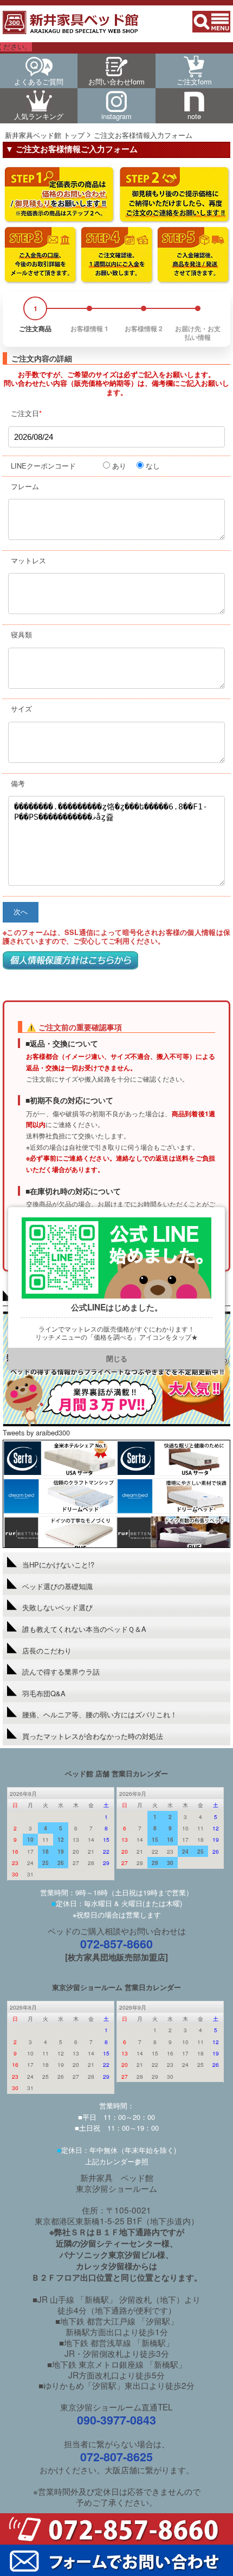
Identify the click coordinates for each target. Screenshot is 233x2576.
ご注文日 (26, 413)
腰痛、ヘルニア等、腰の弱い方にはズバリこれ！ (100, 1714)
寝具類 (21, 634)
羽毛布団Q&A (44, 1693)
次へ (21, 912)
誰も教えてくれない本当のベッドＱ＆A (84, 1629)
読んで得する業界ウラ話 (61, 1672)
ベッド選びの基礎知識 (57, 1586)
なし (153, 466)
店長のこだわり (47, 1651)
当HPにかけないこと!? (58, 1564)
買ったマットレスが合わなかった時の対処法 (93, 1736)
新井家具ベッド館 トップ (45, 135)
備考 (18, 783)
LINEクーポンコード (43, 466)
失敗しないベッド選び (57, 1607)
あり (119, 466)
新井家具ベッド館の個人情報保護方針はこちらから (70, 960)
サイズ (21, 709)
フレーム (25, 486)
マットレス (28, 560)
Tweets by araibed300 (36, 1432)
